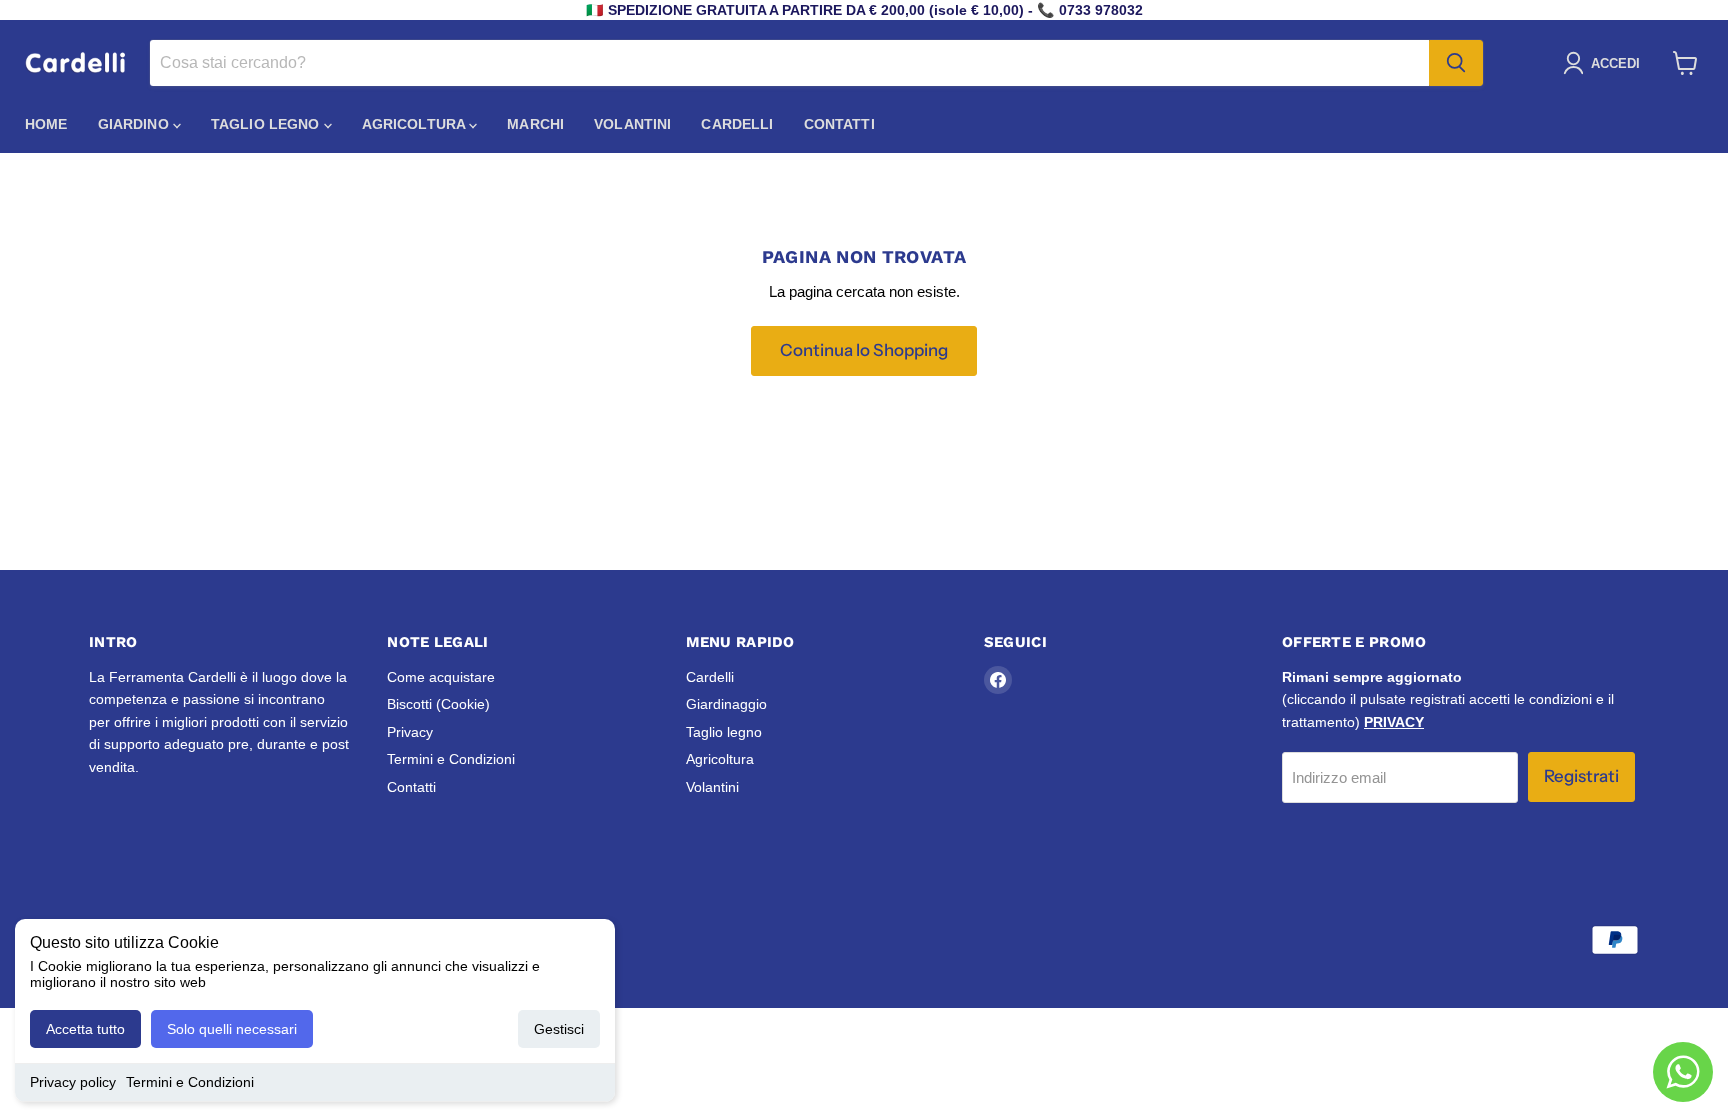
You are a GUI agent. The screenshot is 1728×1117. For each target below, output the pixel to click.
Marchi (535, 124)
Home (46, 124)
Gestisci (559, 1029)
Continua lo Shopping (864, 350)
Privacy (410, 732)
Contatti (839, 124)
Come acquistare (441, 677)
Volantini (632, 124)
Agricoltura (416, 124)
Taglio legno (267, 124)
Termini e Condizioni (190, 1082)
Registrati (1581, 776)
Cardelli (737, 124)
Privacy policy (73, 1082)
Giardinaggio (726, 704)
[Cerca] (1456, 63)
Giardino (135, 124)
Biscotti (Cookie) (438, 704)
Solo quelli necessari (232, 1029)
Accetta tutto (85, 1029)
